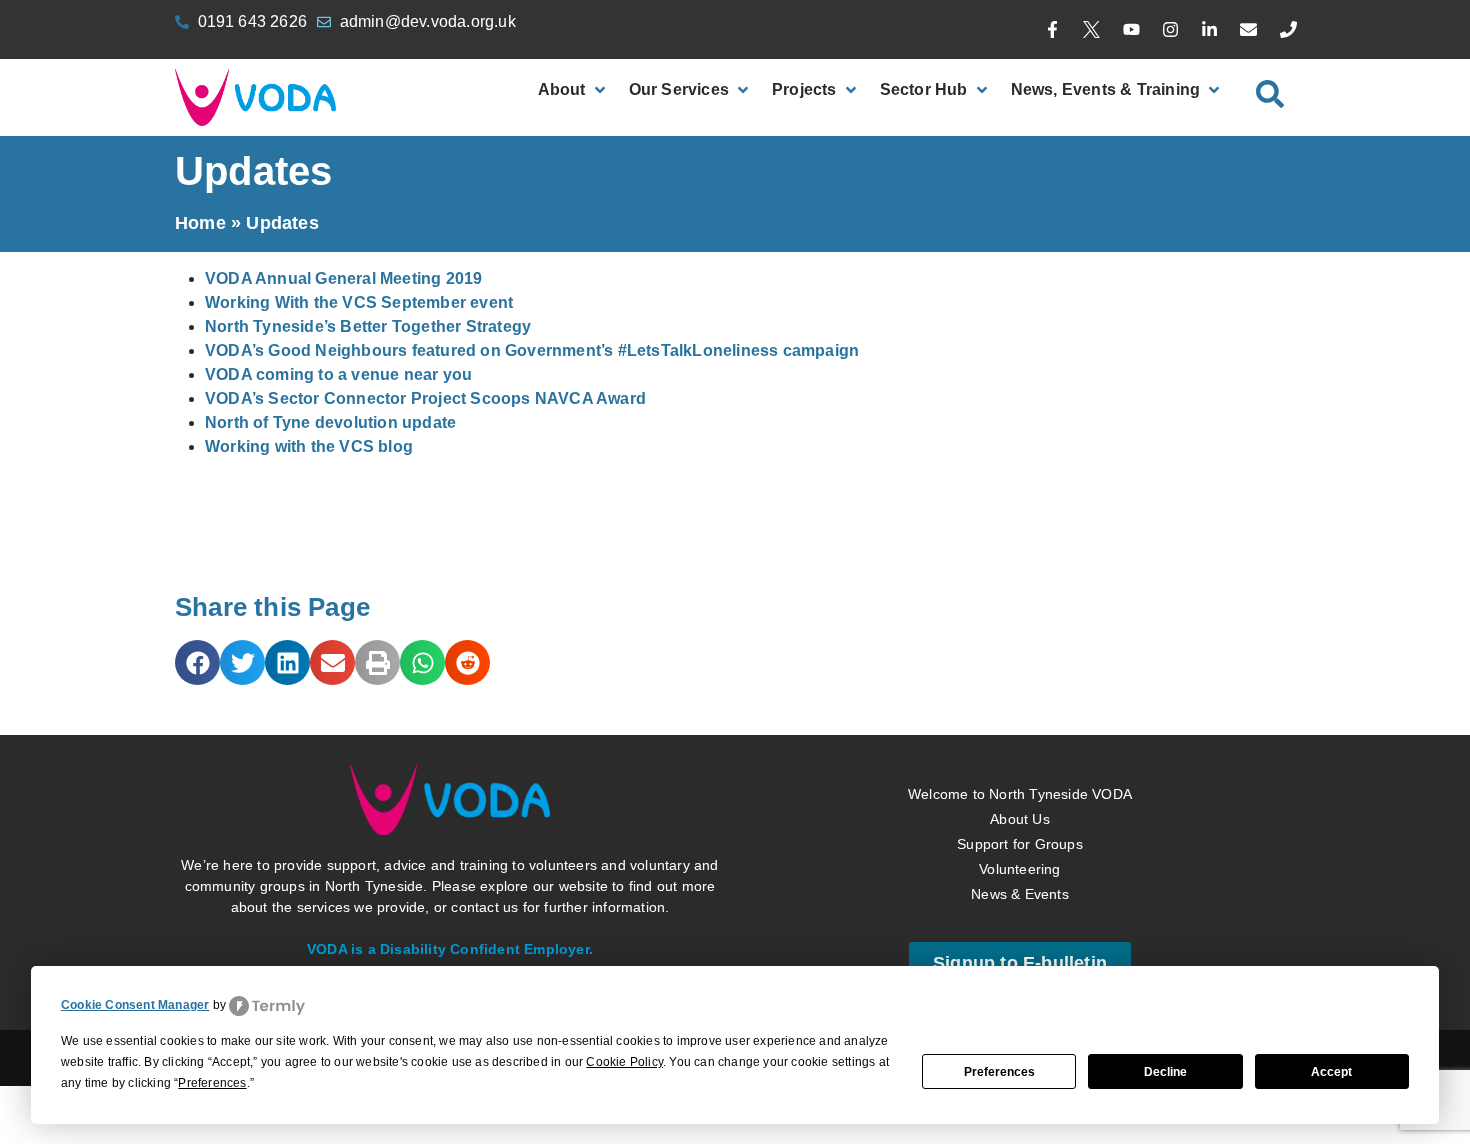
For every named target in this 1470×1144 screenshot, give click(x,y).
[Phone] (1288, 30)
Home (200, 223)
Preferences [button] (212, 1083)
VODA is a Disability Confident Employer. (450, 949)
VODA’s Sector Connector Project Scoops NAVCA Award (425, 398)
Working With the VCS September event (359, 302)
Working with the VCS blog (309, 446)
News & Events (1020, 894)
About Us (1020, 819)
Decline (1165, 1072)
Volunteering (1019, 869)
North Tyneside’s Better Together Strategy (368, 326)
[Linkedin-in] (1210, 30)
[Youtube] (1131, 30)
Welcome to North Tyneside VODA (1020, 794)
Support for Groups (1020, 844)
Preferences (999, 1072)
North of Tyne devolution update (330, 422)
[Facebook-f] (1053, 30)
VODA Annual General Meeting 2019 (343, 278)
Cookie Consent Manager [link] (135, 1005)
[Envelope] (1249, 30)
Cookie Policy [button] (624, 1062)
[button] (197, 662)
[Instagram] (1170, 30)
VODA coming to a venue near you (338, 374)
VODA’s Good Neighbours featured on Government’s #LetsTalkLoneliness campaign (532, 350)
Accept (1331, 1072)
